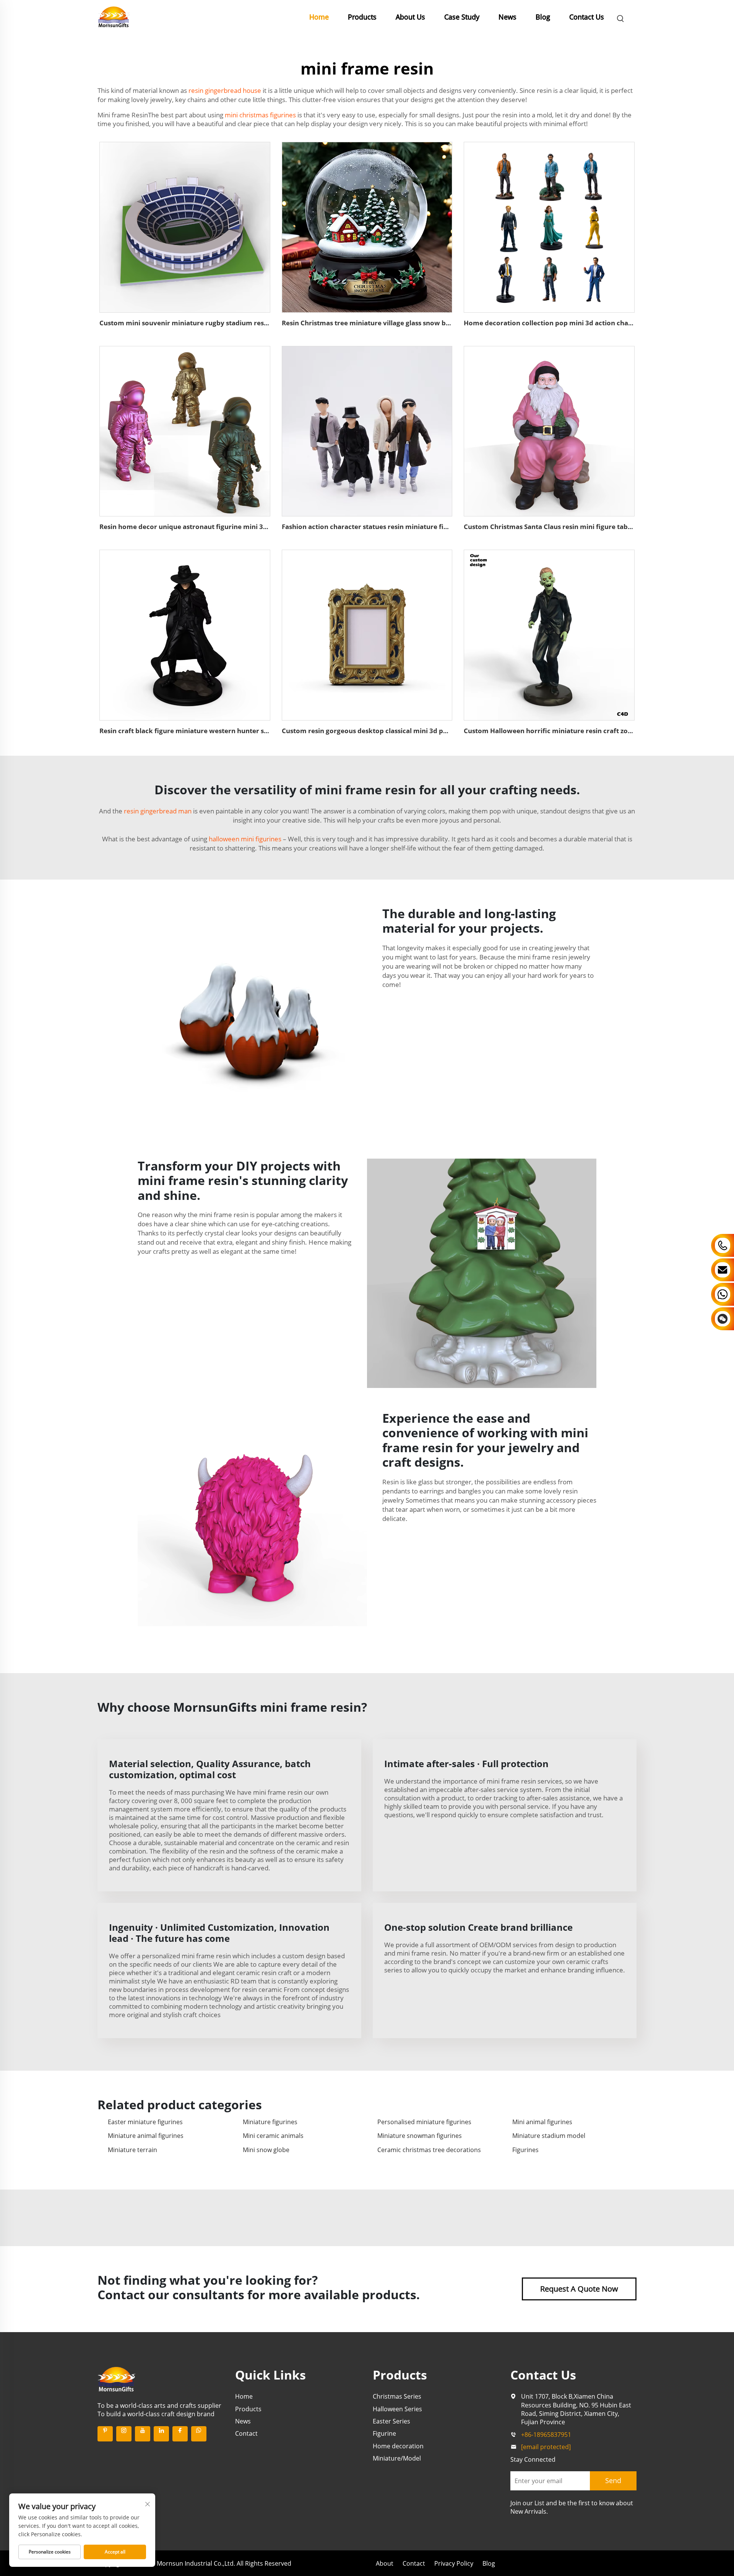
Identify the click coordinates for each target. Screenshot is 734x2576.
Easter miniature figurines (145, 2122)
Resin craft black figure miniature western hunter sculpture (195, 731)
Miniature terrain (132, 2150)
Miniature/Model (397, 2458)
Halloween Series (397, 2409)
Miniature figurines (270, 2122)
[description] (117, 2378)
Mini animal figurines (542, 2122)
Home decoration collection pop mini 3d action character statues (568, 323)
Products (362, 17)
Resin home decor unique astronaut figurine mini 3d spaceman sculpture (217, 527)
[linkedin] (161, 2434)
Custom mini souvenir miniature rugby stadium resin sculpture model (212, 323)
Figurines (525, 2150)
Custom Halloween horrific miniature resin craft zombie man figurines (577, 731)
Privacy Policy (454, 2563)
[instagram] (124, 2434)
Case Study (462, 17)
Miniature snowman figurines (420, 2136)
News (507, 17)
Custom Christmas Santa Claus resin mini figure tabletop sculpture (570, 527)
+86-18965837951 (546, 2435)
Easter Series (391, 2421)
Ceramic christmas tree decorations (429, 2150)
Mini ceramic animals (273, 2136)
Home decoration (398, 2446)
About (385, 2563)
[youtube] (143, 2434)
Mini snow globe (266, 2150)
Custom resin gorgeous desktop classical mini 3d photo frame (381, 731)
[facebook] (180, 2434)
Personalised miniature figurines (424, 2122)
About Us (410, 17)
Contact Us (587, 17)
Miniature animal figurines (146, 2136)
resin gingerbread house (225, 90)
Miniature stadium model (549, 2136)
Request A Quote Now (579, 2289)
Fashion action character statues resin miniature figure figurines (385, 527)
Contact (246, 2433)
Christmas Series (397, 2396)
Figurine (384, 2433)
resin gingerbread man (158, 811)
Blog (543, 17)
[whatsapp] (199, 2434)
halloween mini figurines (245, 839)
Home (319, 17)
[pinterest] (105, 2434)
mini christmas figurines (260, 115)
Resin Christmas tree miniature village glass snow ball (368, 323)
